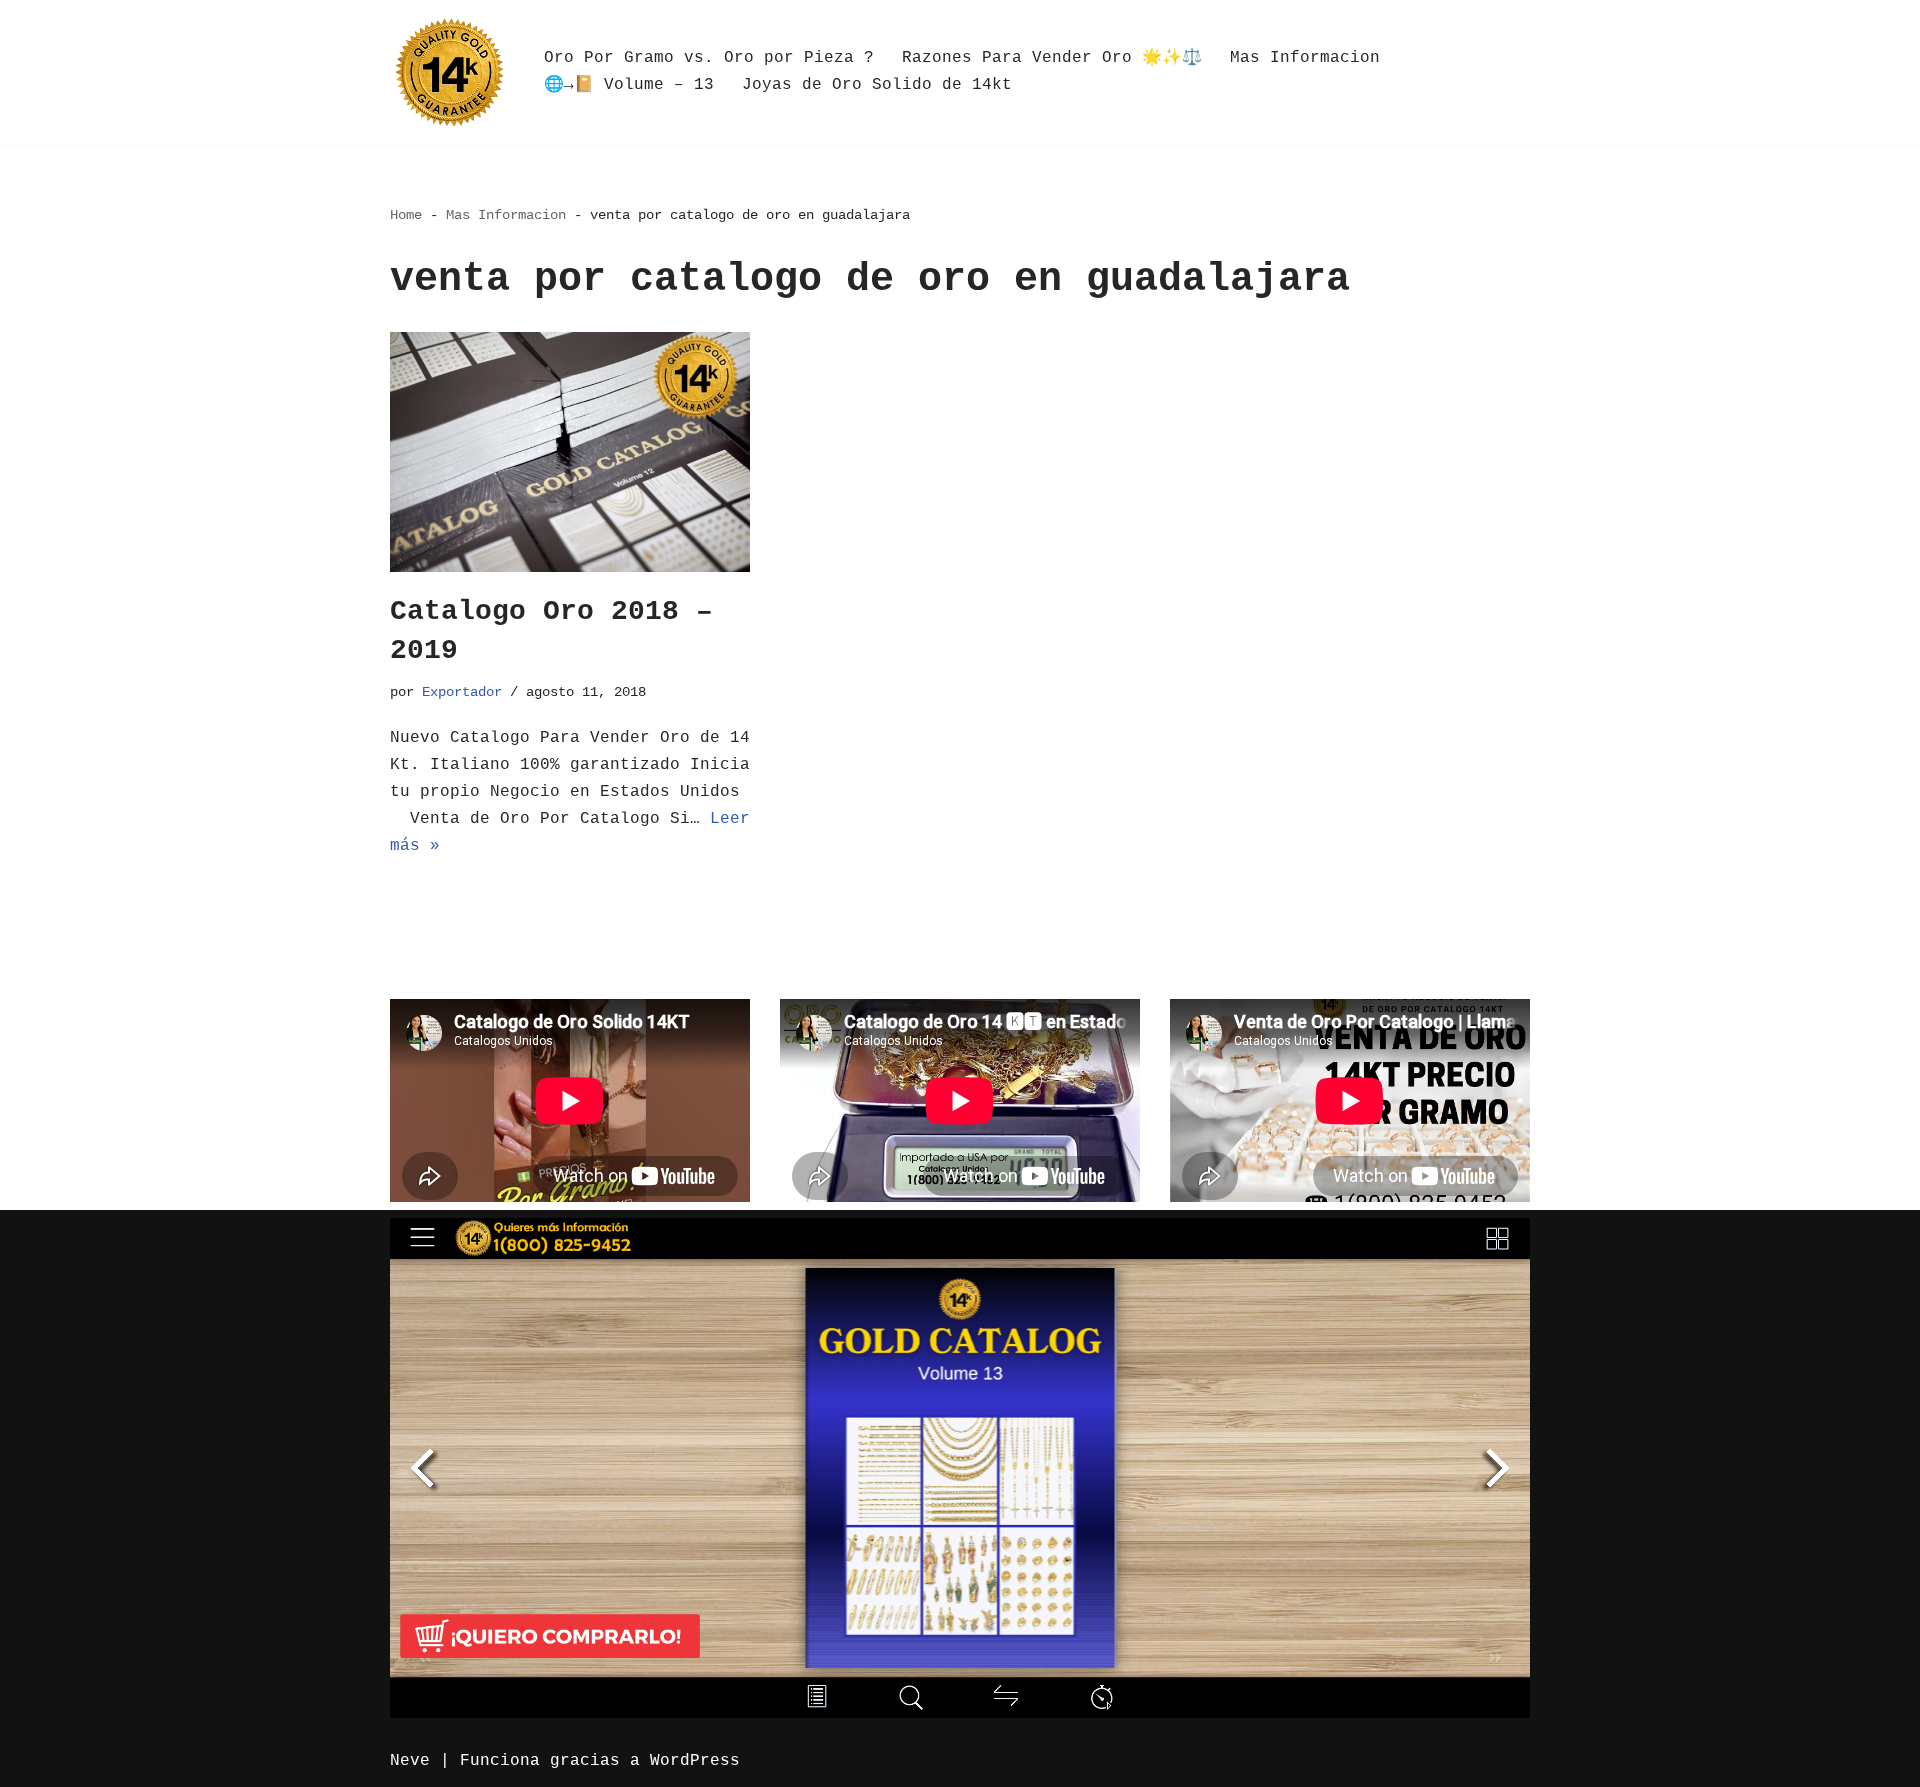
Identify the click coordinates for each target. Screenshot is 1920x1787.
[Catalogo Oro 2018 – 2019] (570, 452)
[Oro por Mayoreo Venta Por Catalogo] (450, 72)
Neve (410, 1761)
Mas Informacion (1305, 58)
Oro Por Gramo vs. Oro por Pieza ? (709, 58)
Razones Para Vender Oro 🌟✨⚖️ (1052, 58)
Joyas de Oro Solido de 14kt (877, 85)
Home (406, 215)
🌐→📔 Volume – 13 (629, 85)
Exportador (462, 692)
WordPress (695, 1761)
